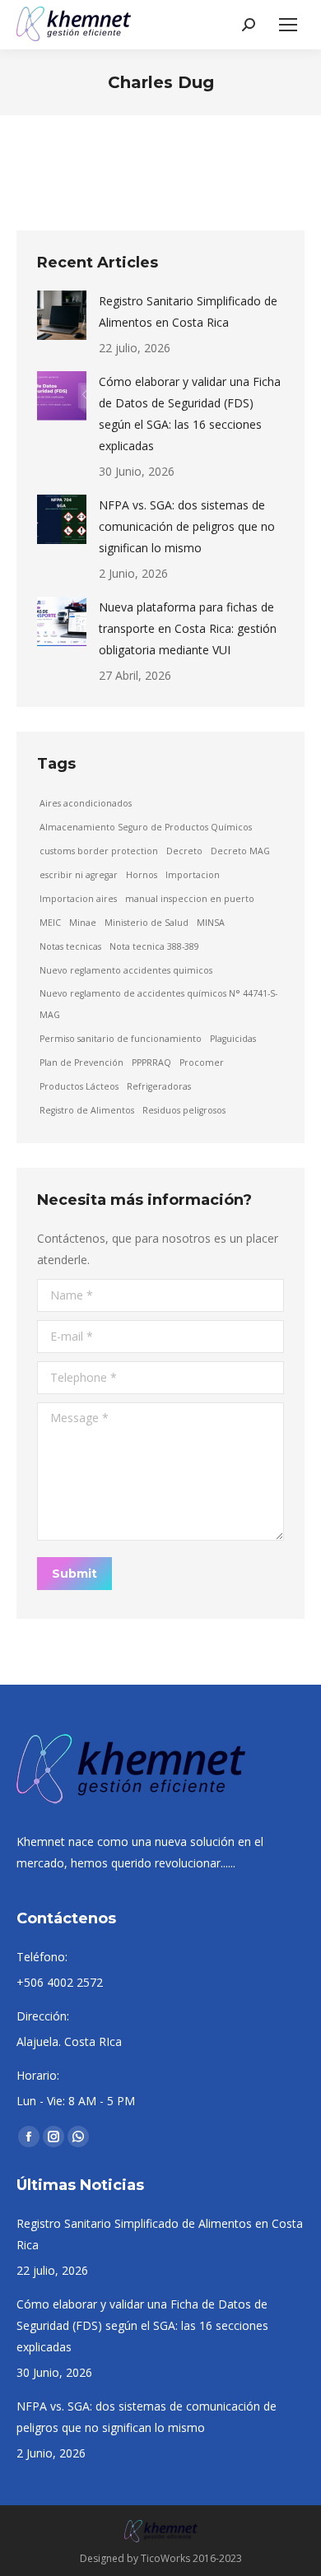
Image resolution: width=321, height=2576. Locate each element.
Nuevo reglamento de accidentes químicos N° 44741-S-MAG (158, 1004)
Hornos (142, 875)
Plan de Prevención (81, 1062)
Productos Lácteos (79, 1086)
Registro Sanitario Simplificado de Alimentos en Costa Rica (188, 312)
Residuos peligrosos (184, 1110)
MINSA (211, 923)
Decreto (184, 851)
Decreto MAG (240, 851)
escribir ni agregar (79, 875)
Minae (83, 923)
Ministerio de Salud (147, 923)
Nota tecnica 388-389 (154, 946)
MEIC (50, 923)
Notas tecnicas (70, 946)
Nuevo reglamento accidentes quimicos (126, 970)
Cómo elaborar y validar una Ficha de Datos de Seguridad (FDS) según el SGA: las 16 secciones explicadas (190, 414)
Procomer (202, 1062)
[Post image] (62, 315)
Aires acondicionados (86, 803)
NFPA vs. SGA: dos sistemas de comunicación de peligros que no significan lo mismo (187, 526)
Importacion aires (78, 899)
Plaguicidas (233, 1039)
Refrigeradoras (159, 1086)
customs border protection (99, 851)
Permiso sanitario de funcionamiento (121, 1039)
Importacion (193, 875)
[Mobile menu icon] (288, 25)
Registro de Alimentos (87, 1110)
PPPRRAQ (151, 1062)
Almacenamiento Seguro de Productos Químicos (146, 827)
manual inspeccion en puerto (190, 899)
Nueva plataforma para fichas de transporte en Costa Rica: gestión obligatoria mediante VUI (188, 628)
